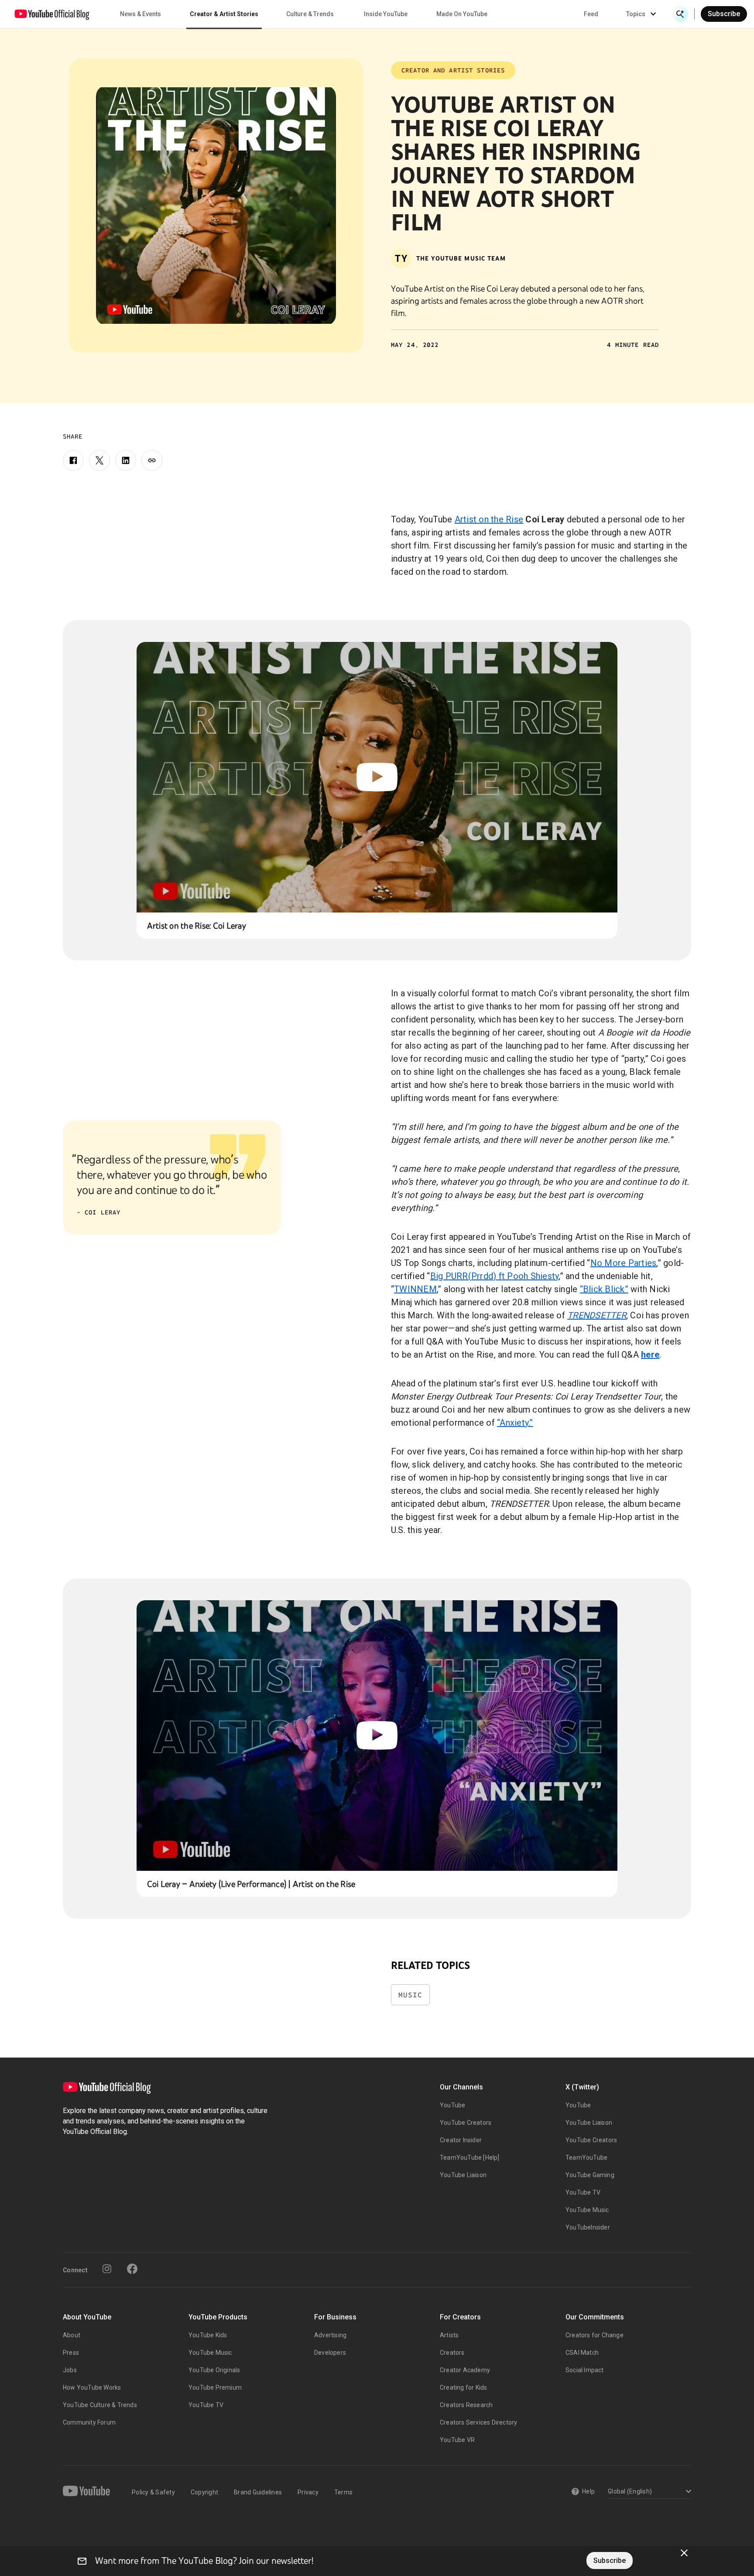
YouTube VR (457, 2440)
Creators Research (466, 2405)
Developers (330, 2353)
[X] (99, 460)
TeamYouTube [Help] (470, 2158)
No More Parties (624, 1263)
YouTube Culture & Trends (100, 2405)
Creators (452, 2353)
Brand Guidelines (258, 2492)
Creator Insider (461, 2140)
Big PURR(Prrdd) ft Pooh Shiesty (495, 1276)
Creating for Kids (463, 2387)
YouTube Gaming (590, 2175)
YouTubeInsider (588, 2227)
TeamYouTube (586, 2158)
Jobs (70, 2370)
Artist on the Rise (489, 519)
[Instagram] (107, 2269)
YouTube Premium (215, 2387)
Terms (343, 2492)
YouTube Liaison (463, 2175)
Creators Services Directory (478, 2422)
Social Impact (585, 2370)
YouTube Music (587, 2210)
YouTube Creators (466, 2123)
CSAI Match (582, 2353)
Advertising (330, 2335)
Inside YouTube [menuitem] (386, 14)
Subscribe (724, 14)
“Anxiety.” (515, 1423)
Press (71, 2353)
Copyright (204, 2492)
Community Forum (89, 2422)
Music (410, 1995)
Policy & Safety (153, 2492)
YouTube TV (583, 2192)
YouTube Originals (214, 2370)
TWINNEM (415, 1289)
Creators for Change (595, 2335)
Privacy (308, 2492)
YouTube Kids (208, 2335)
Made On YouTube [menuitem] (462, 14)
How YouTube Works (92, 2387)
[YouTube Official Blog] (52, 14)
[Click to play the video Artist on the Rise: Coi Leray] (377, 777)
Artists (449, 2335)
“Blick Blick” (604, 1289)
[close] (684, 2553)
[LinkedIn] (126, 460)
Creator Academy (465, 2370)
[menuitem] (591, 14)
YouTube (452, 2105)
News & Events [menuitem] (141, 14)
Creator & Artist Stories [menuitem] (224, 14)
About (72, 2335)
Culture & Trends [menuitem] (310, 14)
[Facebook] (73, 460)
